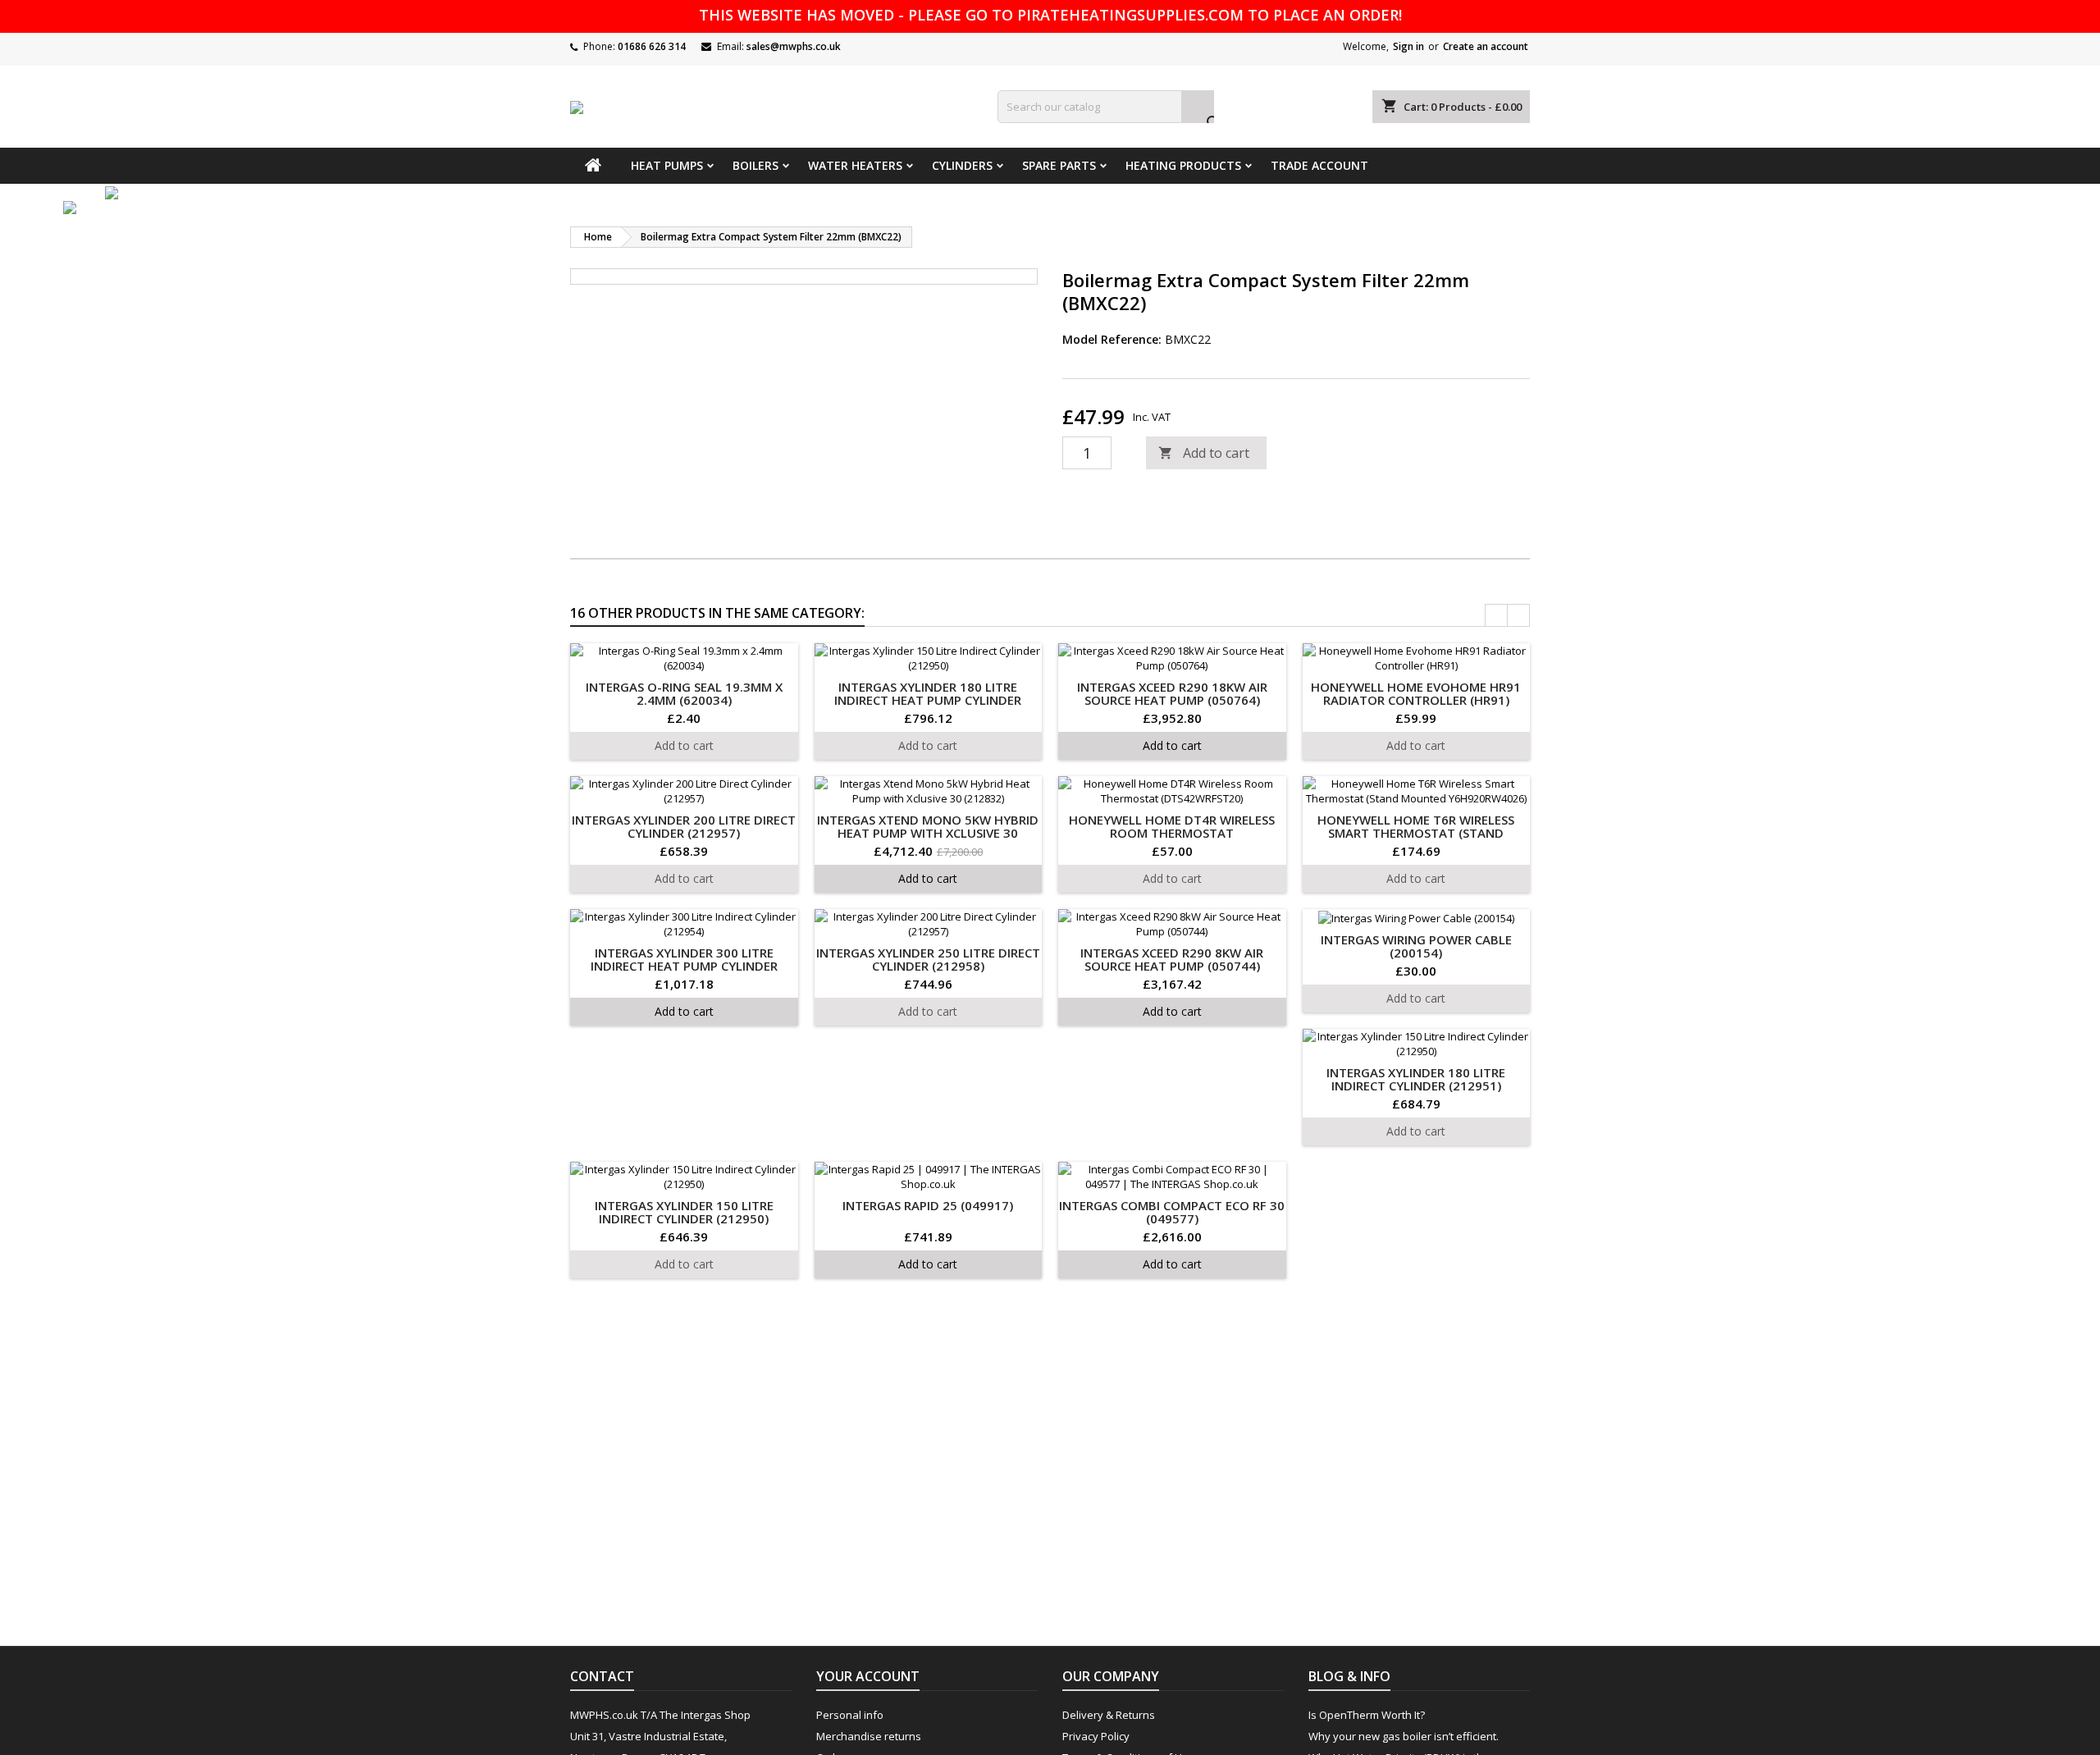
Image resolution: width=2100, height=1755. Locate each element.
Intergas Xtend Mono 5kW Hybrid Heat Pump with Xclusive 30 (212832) (928, 833)
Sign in (1408, 46)
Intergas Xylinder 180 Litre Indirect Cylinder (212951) (1416, 1079)
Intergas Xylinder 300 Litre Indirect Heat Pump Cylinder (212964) (684, 966)
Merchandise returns (869, 1736)
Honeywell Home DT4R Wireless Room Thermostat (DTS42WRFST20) (1172, 833)
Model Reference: (1112, 340)
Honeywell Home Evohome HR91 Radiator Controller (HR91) (1416, 693)
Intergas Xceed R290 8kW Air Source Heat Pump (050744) (1172, 959)
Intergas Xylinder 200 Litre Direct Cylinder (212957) (684, 826)
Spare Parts (1059, 165)
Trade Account (1319, 165)
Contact (602, 1676)
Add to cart (1204, 453)
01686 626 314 (652, 46)
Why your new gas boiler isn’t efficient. (1404, 1736)
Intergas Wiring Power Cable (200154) (1416, 946)
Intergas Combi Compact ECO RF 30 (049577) (1172, 1212)
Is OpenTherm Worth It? (1367, 1715)
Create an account (1486, 46)
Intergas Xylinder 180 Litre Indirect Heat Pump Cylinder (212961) (928, 700)
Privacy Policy (1096, 1736)
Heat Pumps (667, 165)
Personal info (850, 1715)
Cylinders (962, 165)
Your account (868, 1676)
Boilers (756, 165)
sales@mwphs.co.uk (794, 46)
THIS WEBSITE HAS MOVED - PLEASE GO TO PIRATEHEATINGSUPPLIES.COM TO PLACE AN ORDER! (1050, 15)
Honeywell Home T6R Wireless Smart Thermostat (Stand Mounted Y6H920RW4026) (1416, 833)
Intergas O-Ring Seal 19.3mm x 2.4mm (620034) (684, 693)
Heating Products (1183, 165)
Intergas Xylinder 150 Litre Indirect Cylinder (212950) (684, 1212)
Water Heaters (855, 165)
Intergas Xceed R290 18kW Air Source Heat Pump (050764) (1172, 693)
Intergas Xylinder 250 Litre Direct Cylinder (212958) (928, 959)
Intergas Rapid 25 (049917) (928, 1205)
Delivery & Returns (1109, 1715)
